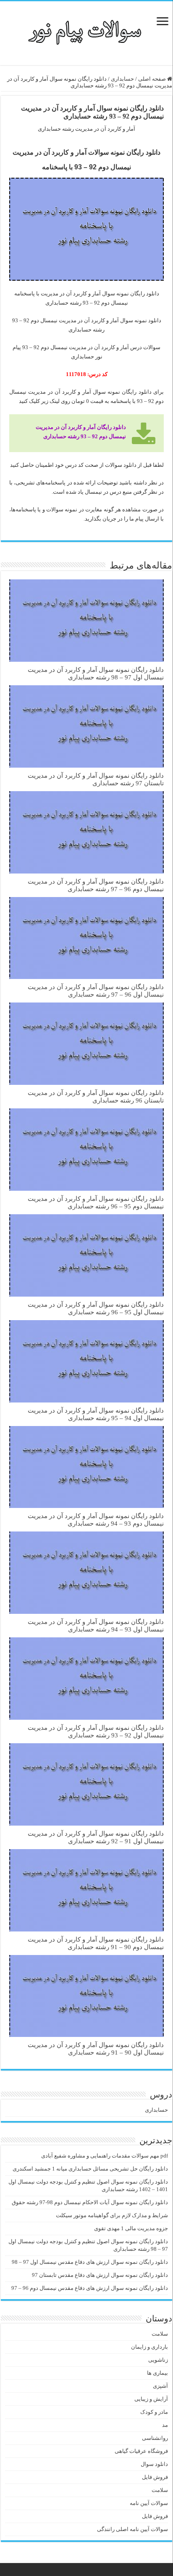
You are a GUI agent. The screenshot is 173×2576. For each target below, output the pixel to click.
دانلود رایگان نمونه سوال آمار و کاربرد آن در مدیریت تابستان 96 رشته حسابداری (96, 1096)
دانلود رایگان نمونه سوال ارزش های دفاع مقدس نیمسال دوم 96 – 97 (90, 2288)
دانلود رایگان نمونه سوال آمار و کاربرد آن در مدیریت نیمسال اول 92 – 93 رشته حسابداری (96, 1731)
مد (165, 2425)
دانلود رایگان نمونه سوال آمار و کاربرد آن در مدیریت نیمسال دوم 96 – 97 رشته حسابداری (96, 885)
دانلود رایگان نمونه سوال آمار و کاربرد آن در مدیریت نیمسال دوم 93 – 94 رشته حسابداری (96, 1520)
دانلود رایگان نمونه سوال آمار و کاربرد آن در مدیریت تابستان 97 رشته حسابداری (96, 779)
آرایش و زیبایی (151, 2399)
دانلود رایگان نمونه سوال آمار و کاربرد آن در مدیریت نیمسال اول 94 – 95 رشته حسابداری (96, 1414)
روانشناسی (155, 2438)
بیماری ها (157, 2373)
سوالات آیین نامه (149, 2503)
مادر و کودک (154, 2412)
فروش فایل (155, 2477)
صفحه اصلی (153, 79)
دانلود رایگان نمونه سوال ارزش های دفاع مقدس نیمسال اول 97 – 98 (90, 2262)
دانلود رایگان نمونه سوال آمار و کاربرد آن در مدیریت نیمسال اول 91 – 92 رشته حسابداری (96, 1837)
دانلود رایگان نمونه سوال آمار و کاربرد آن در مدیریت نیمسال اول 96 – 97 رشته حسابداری (96, 991)
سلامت (160, 2334)
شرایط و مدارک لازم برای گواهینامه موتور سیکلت (112, 2215)
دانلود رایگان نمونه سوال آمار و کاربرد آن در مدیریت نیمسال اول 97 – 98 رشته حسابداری (96, 673)
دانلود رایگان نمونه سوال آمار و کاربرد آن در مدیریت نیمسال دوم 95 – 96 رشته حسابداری (96, 1202)
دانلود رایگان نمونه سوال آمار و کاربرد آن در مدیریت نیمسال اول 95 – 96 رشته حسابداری (96, 1308)
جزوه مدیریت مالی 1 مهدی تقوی (131, 2228)
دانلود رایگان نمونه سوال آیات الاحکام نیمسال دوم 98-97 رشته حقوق (90, 2202)
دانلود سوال (154, 2464)
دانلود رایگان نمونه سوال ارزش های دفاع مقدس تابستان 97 (100, 2275)
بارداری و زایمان (149, 2347)
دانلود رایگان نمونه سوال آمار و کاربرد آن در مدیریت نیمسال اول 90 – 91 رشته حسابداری (96, 2048)
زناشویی (158, 2360)
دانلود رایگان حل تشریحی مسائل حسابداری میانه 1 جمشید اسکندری (90, 2169)
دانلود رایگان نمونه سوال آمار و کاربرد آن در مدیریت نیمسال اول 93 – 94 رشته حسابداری (96, 1625)
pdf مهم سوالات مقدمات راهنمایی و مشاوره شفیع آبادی (105, 2156)
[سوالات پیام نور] (87, 32)
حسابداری (122, 79)
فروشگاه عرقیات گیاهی (141, 2451)
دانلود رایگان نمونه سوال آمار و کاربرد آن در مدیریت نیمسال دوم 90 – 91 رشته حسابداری (96, 1943)
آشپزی (160, 2386)
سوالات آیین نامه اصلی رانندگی (132, 2529)
